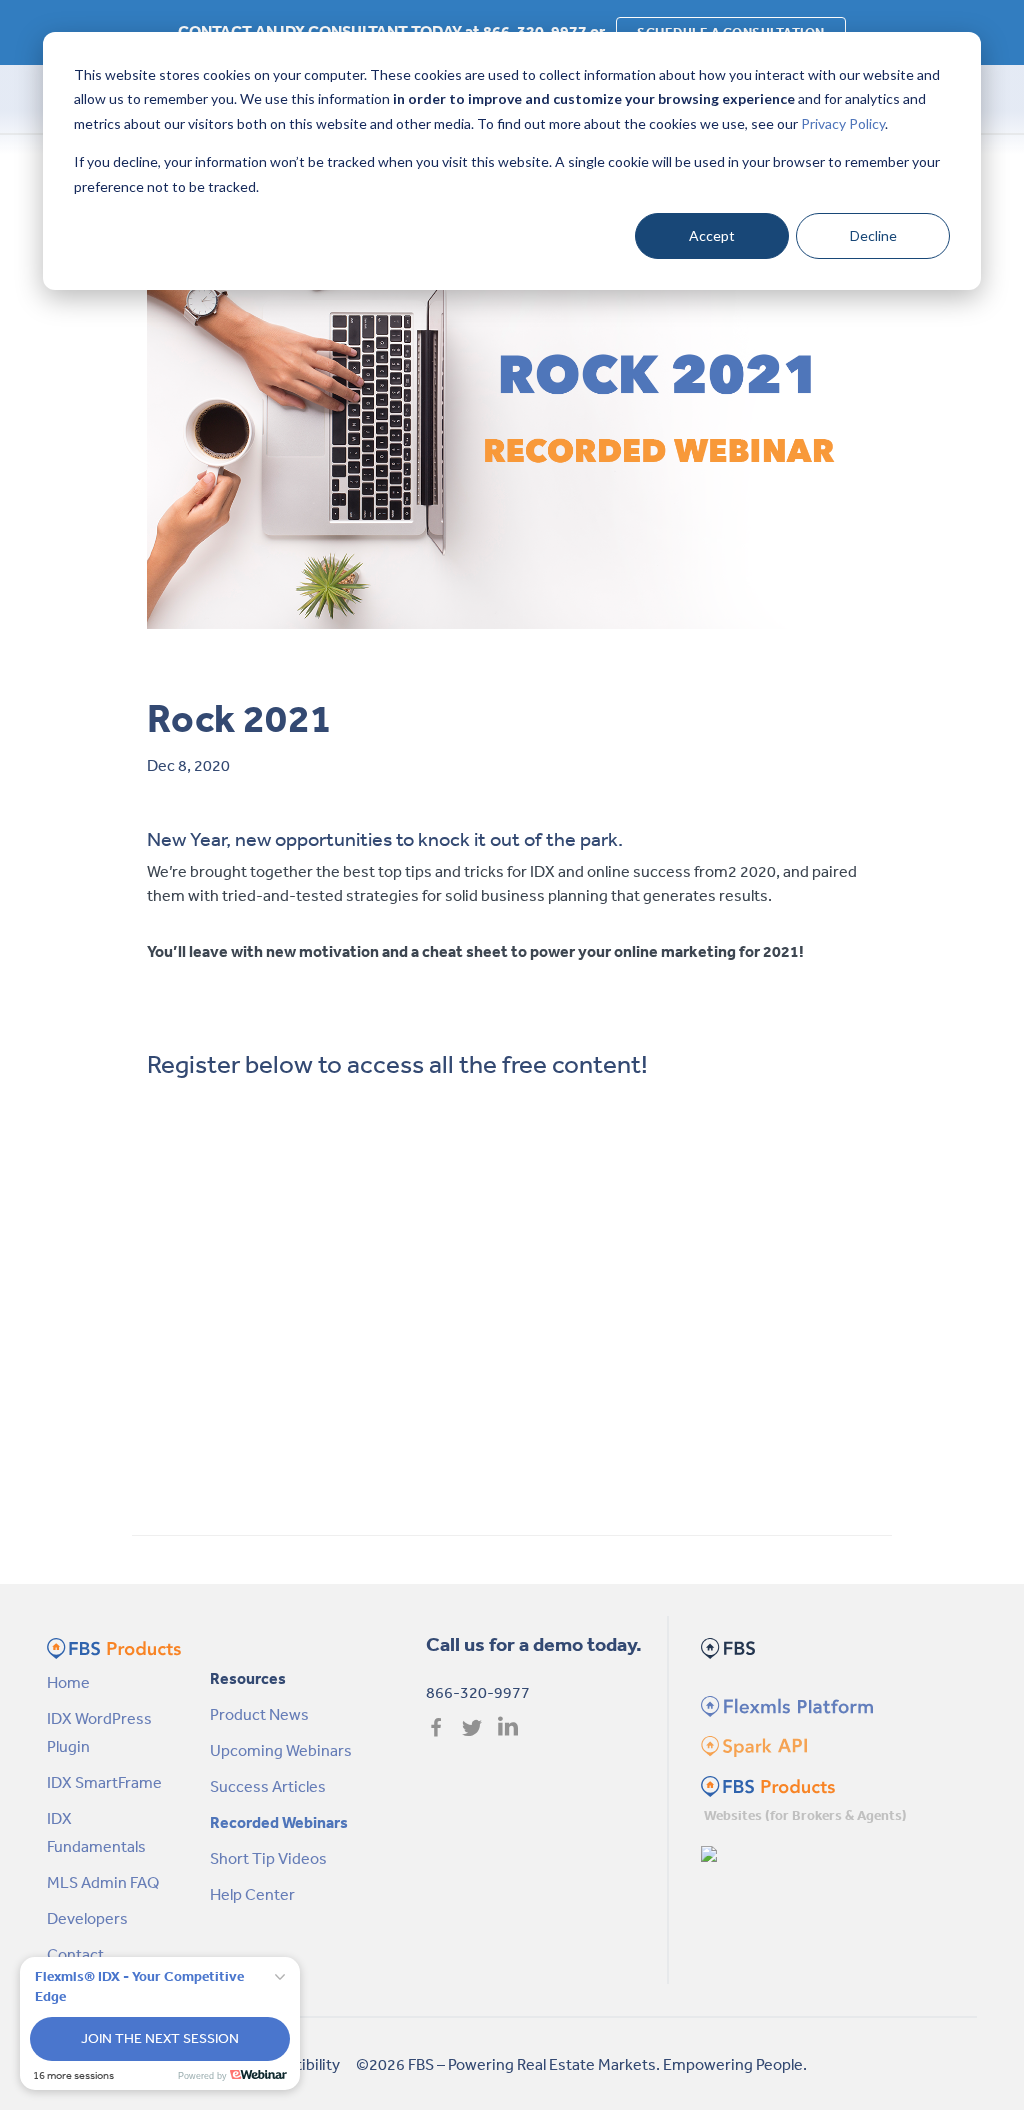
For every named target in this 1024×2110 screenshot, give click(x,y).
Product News (259, 1714)
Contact (75, 1954)
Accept (712, 235)
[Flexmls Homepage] (784, 1704)
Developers (87, 1918)
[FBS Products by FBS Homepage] (114, 1646)
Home (68, 1682)
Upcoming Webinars (281, 1750)
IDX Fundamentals (96, 1832)
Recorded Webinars (279, 1822)
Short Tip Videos (268, 1858)
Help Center (252, 1894)
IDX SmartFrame (104, 1782)
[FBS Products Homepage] (768, 1784)
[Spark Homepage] (752, 1744)
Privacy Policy (843, 123)
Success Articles (268, 1786)
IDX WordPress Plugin (99, 1732)
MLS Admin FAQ (103, 1882)
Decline (873, 235)
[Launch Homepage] (710, 1852)
